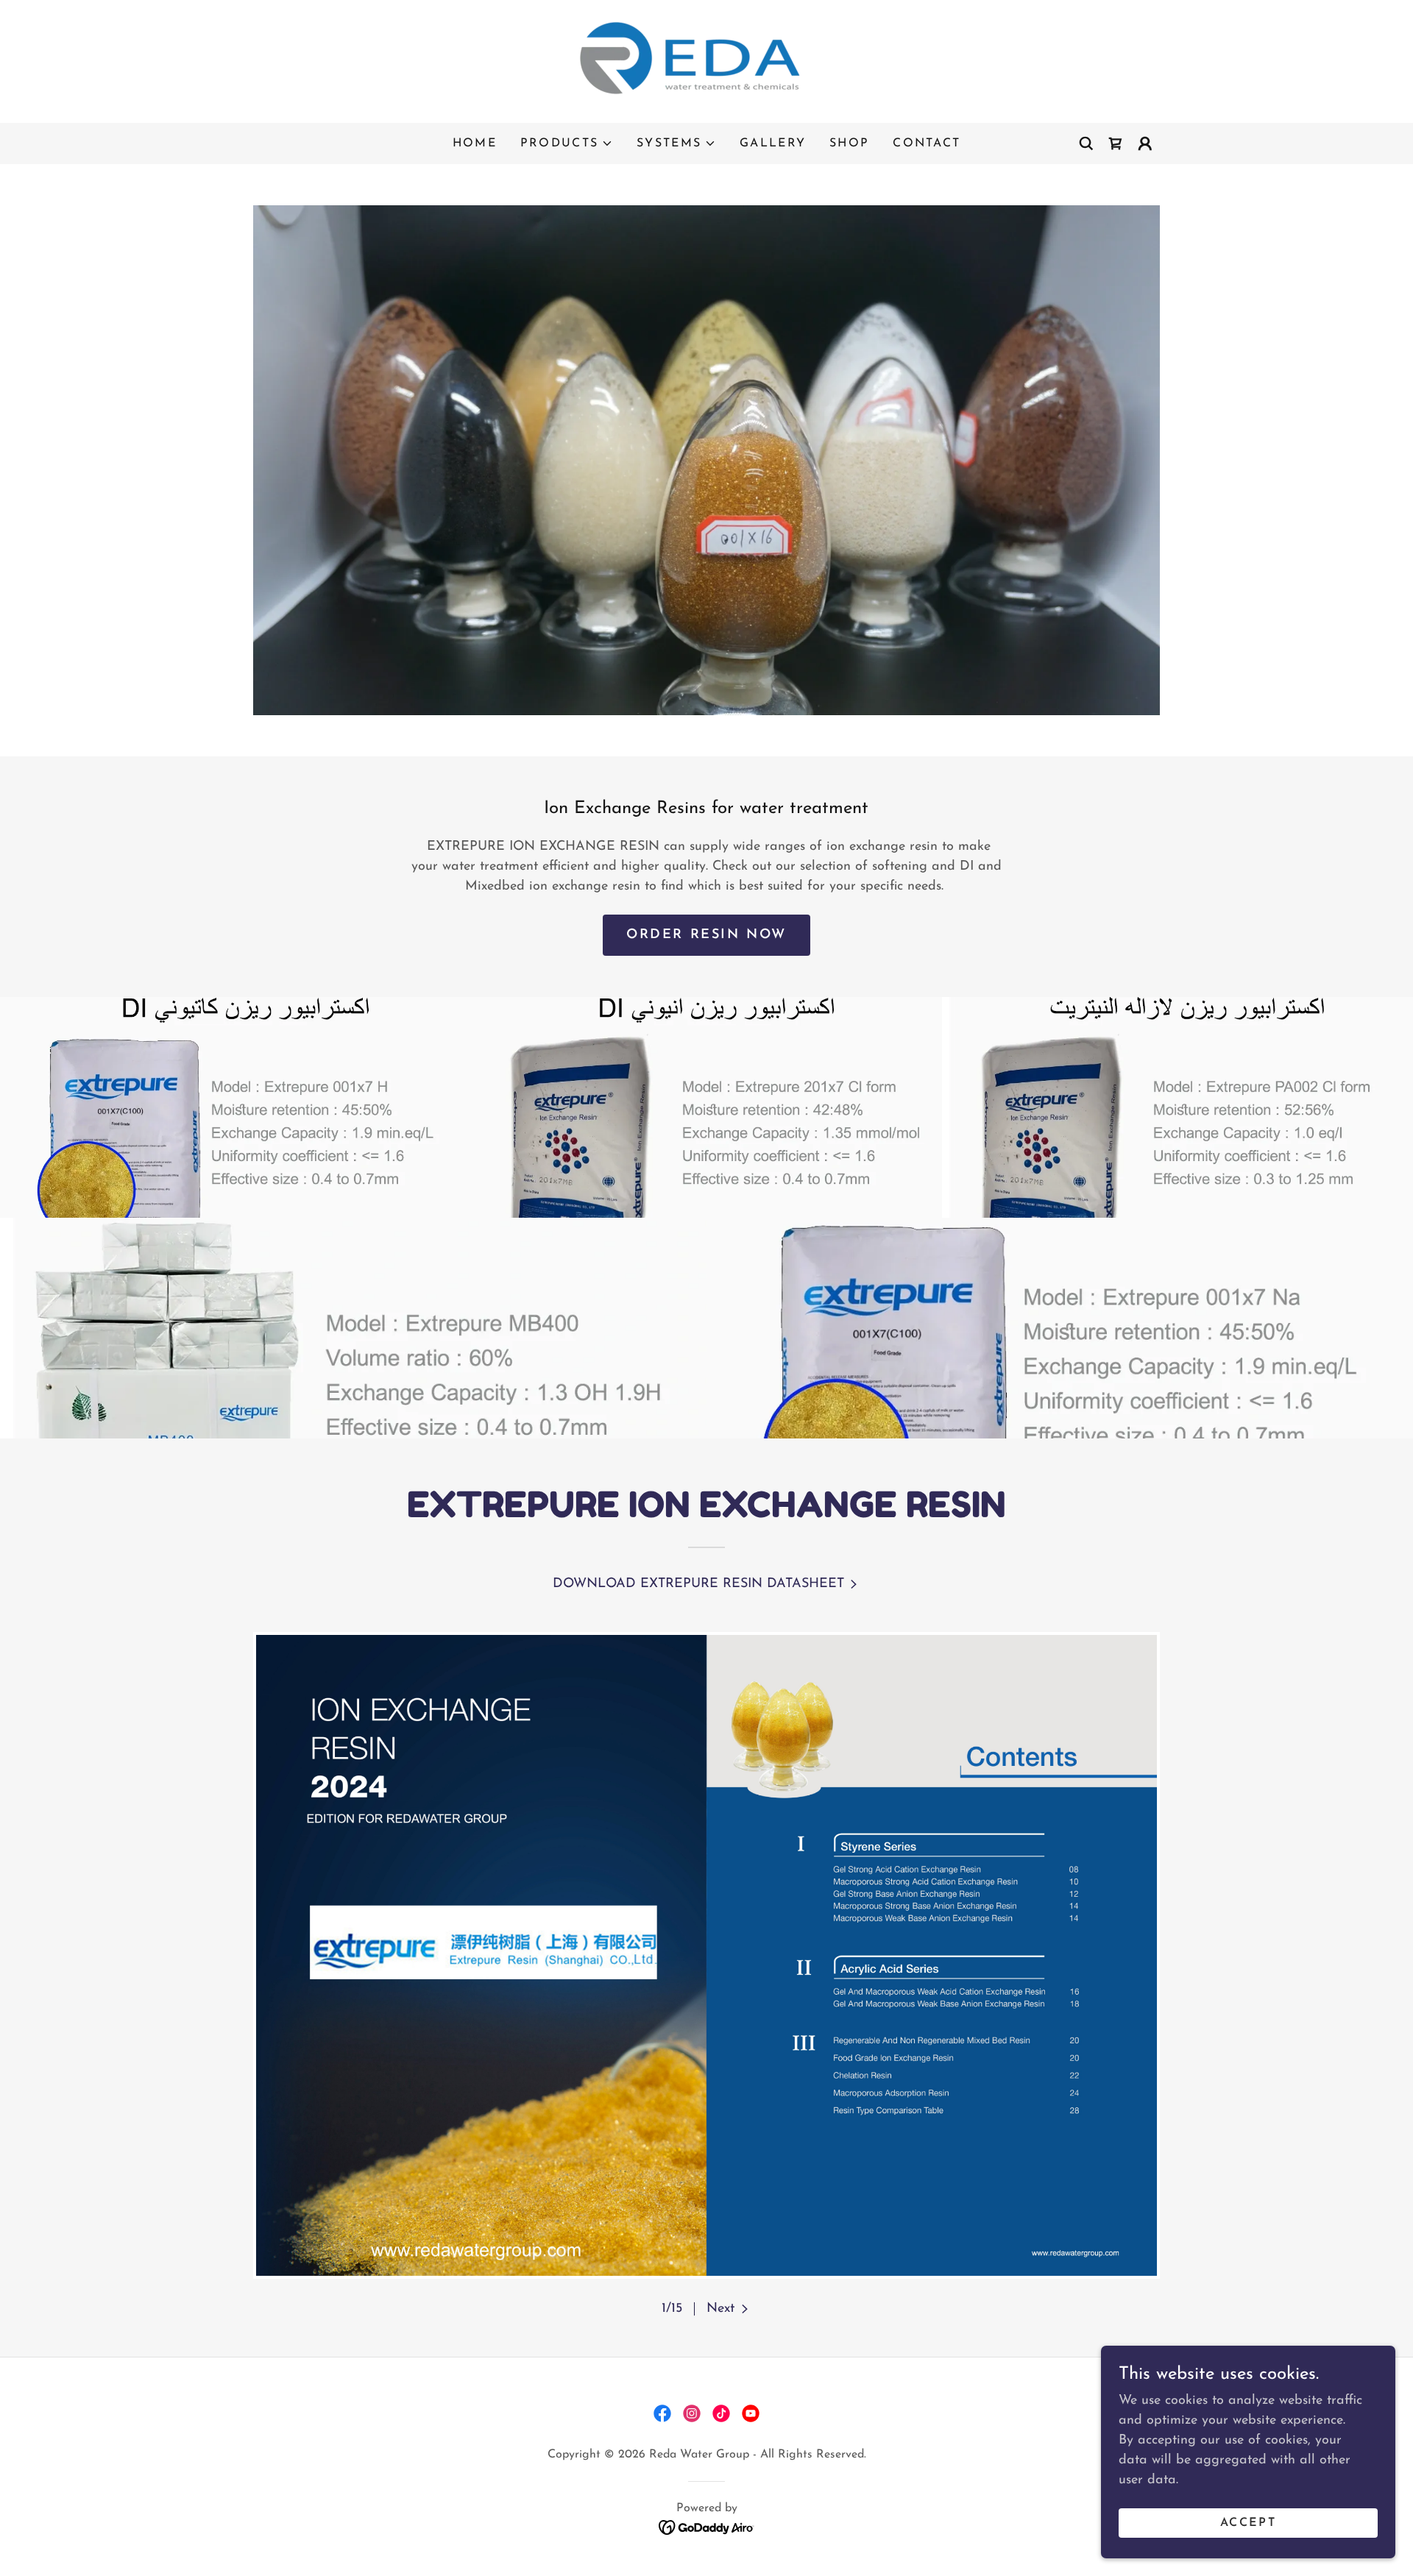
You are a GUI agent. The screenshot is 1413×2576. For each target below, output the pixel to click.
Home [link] (475, 143)
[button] (567, 143)
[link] (706, 61)
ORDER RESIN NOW (706, 935)
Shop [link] (849, 143)
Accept (1248, 2523)
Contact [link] (927, 143)
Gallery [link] (773, 143)
